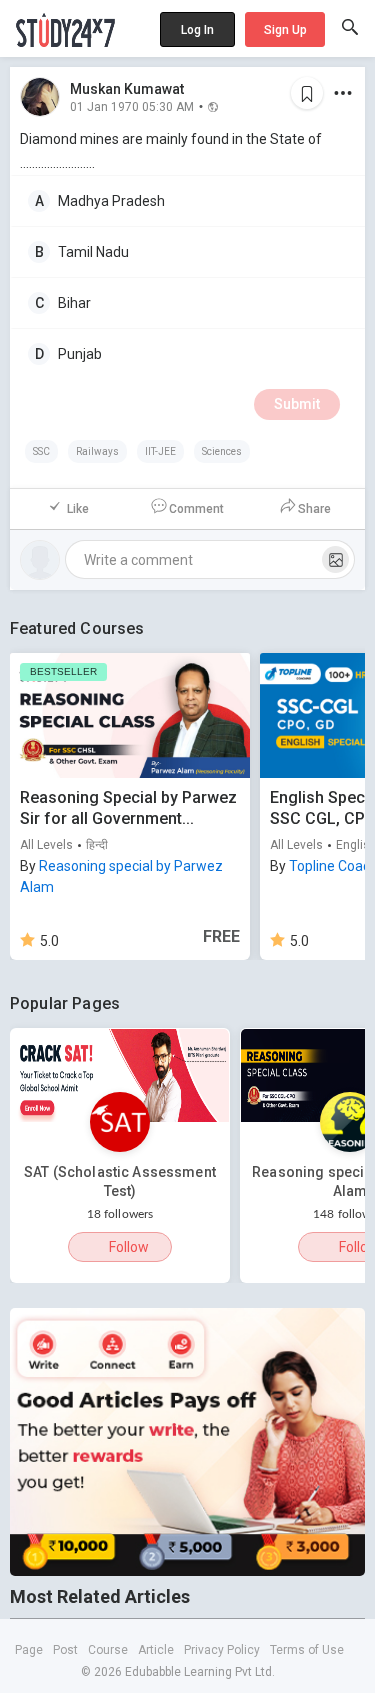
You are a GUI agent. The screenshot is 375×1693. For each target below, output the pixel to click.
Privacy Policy (222, 1650)
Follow (129, 1247)
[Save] (307, 93)
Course (108, 1650)
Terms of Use (307, 1650)
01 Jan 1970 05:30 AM (132, 106)
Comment (196, 509)
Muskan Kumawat (127, 89)
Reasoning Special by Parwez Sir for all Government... (128, 808)
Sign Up (285, 30)
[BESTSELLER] (130, 715)
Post (65, 1650)
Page (29, 1650)
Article (156, 1650)
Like (78, 509)
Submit (297, 404)
